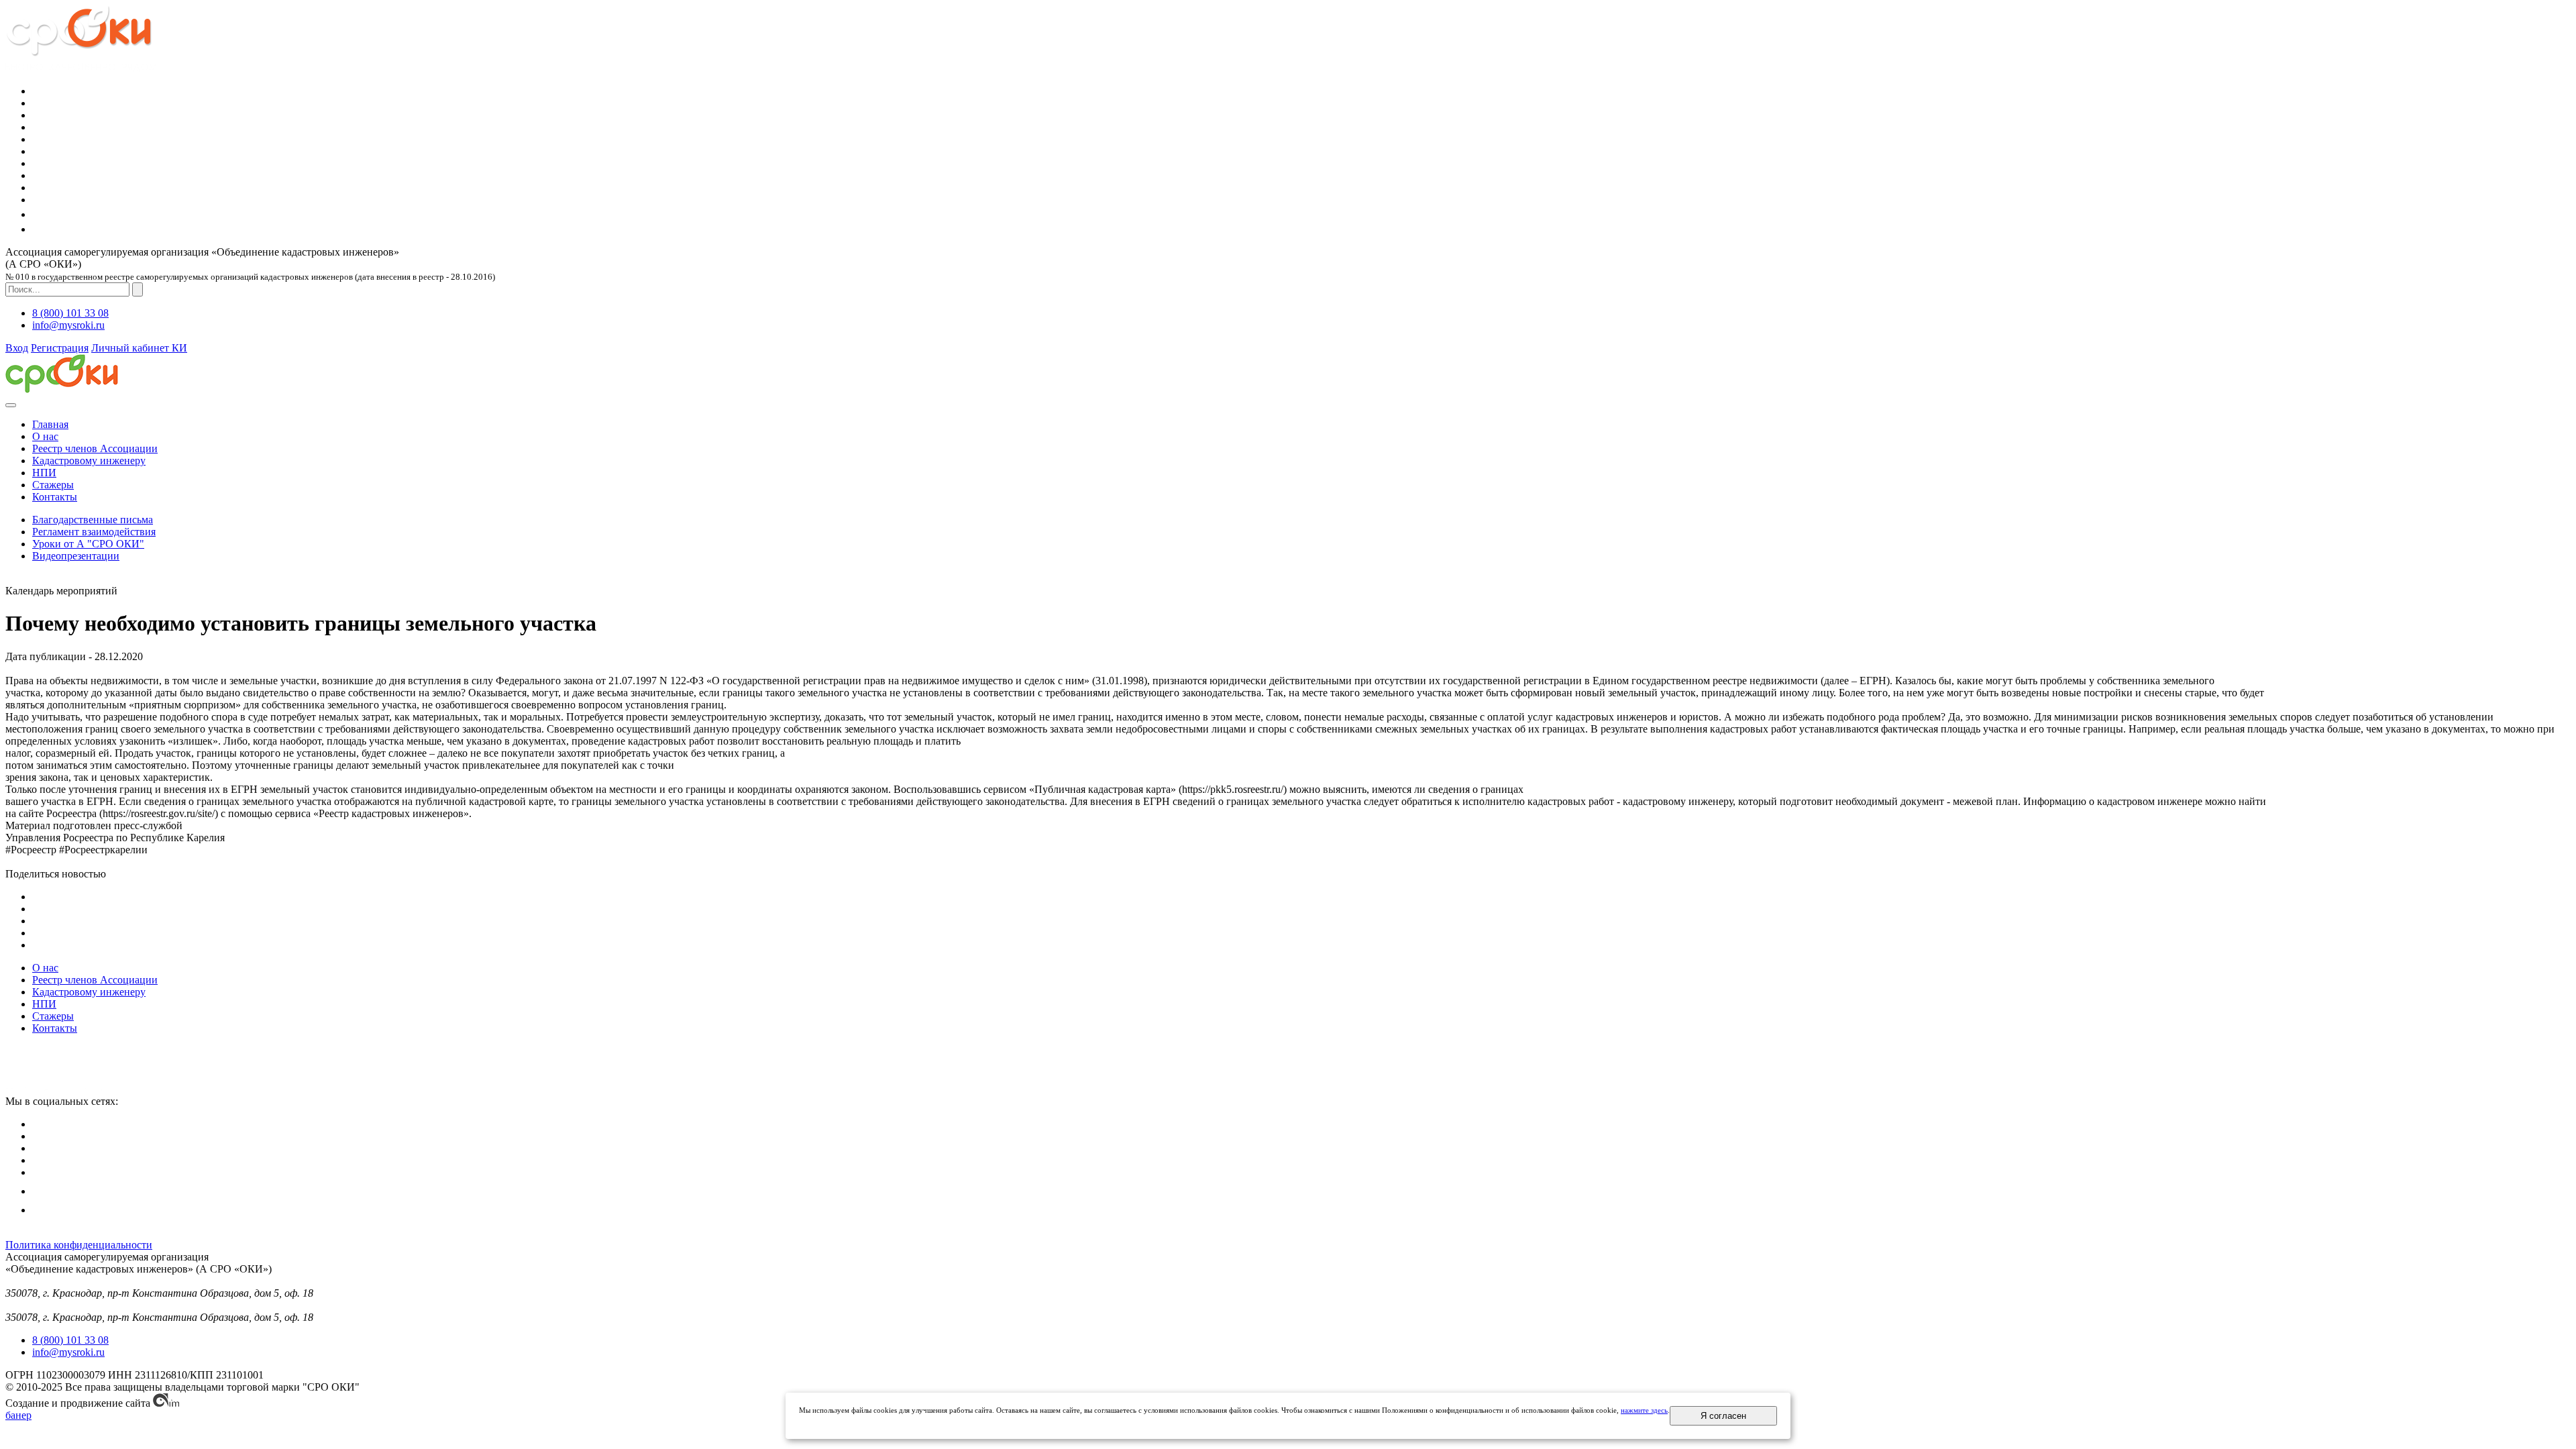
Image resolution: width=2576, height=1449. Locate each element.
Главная (50, 424)
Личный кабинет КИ (139, 348)
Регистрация (60, 348)
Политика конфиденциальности (79, 1245)
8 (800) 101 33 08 (70, 313)
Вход (17, 348)
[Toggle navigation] (11, 405)
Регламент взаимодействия (94, 532)
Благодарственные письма (93, 520)
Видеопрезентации (76, 556)
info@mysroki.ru (68, 325)
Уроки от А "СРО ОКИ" (88, 544)
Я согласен (1723, 1416)
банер (18, 1415)
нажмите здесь (1644, 1410)
